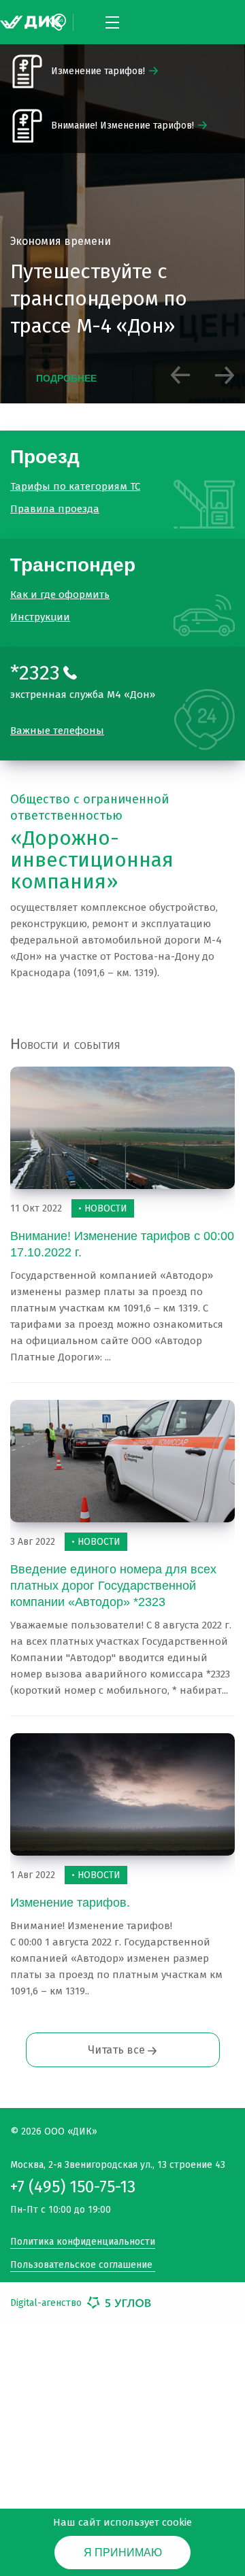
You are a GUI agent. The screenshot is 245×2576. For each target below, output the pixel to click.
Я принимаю (123, 2553)
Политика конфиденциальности (83, 2230)
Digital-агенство (47, 2291)
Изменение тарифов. (70, 1891)
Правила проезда (55, 507)
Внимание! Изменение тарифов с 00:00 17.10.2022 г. (121, 1233)
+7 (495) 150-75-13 (73, 2175)
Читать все (118, 2038)
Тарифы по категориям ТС (75, 484)
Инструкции (40, 605)
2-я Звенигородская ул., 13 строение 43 (118, 2153)
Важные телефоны (57, 719)
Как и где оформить (60, 583)
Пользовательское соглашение (81, 2253)
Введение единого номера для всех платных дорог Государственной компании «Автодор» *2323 (114, 1574)
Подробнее (66, 382)
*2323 (35, 661)
